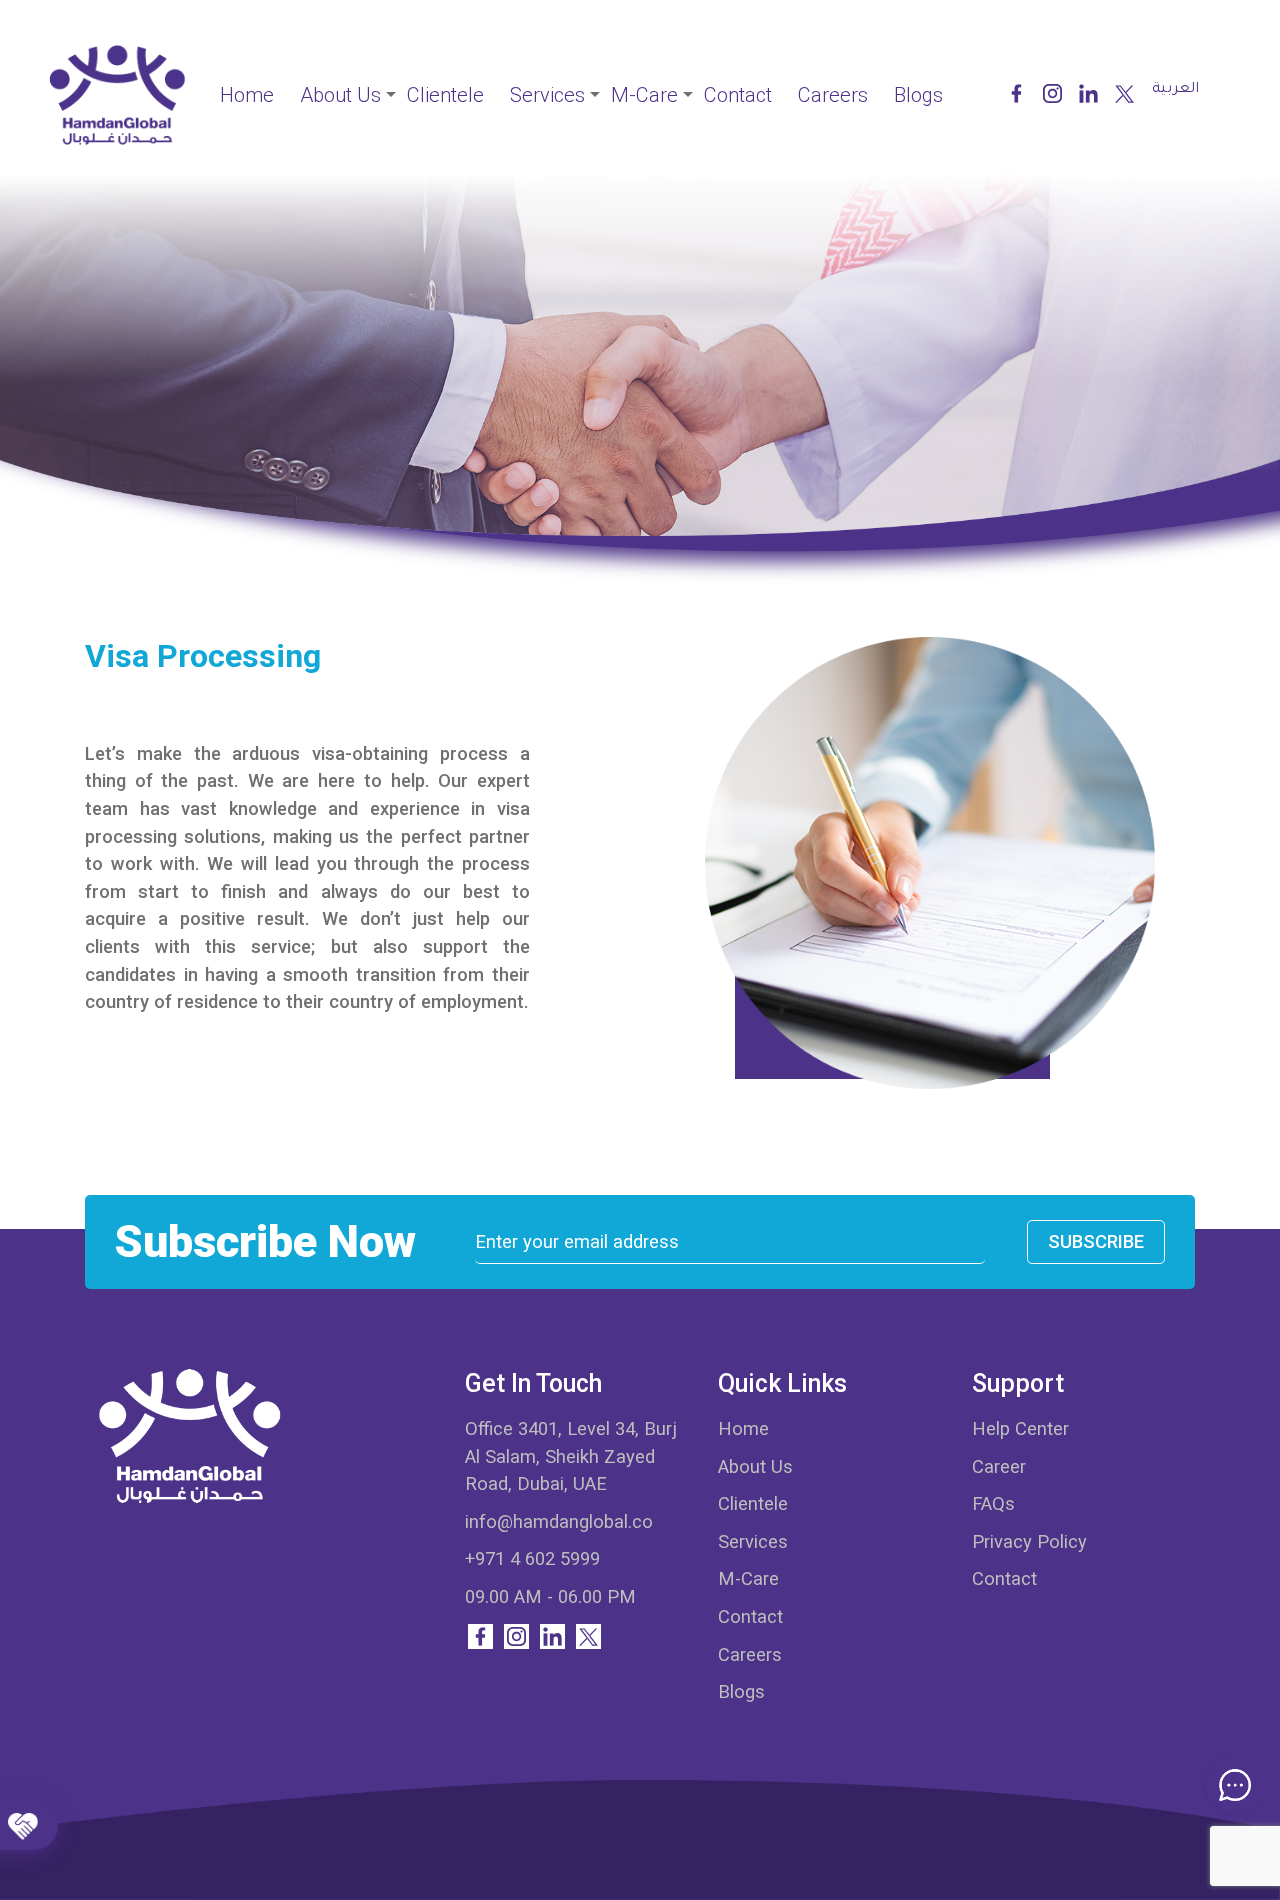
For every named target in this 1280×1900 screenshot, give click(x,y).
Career (999, 1466)
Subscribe (1096, 1241)
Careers (833, 95)
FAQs (993, 1503)
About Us (340, 95)
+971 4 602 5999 (532, 1558)
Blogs (918, 95)
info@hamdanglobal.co (559, 1521)
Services (547, 95)
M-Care (644, 95)
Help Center (1020, 1428)
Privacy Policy (1029, 1541)
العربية (1175, 90)
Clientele (445, 95)
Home (247, 95)
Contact (738, 95)
